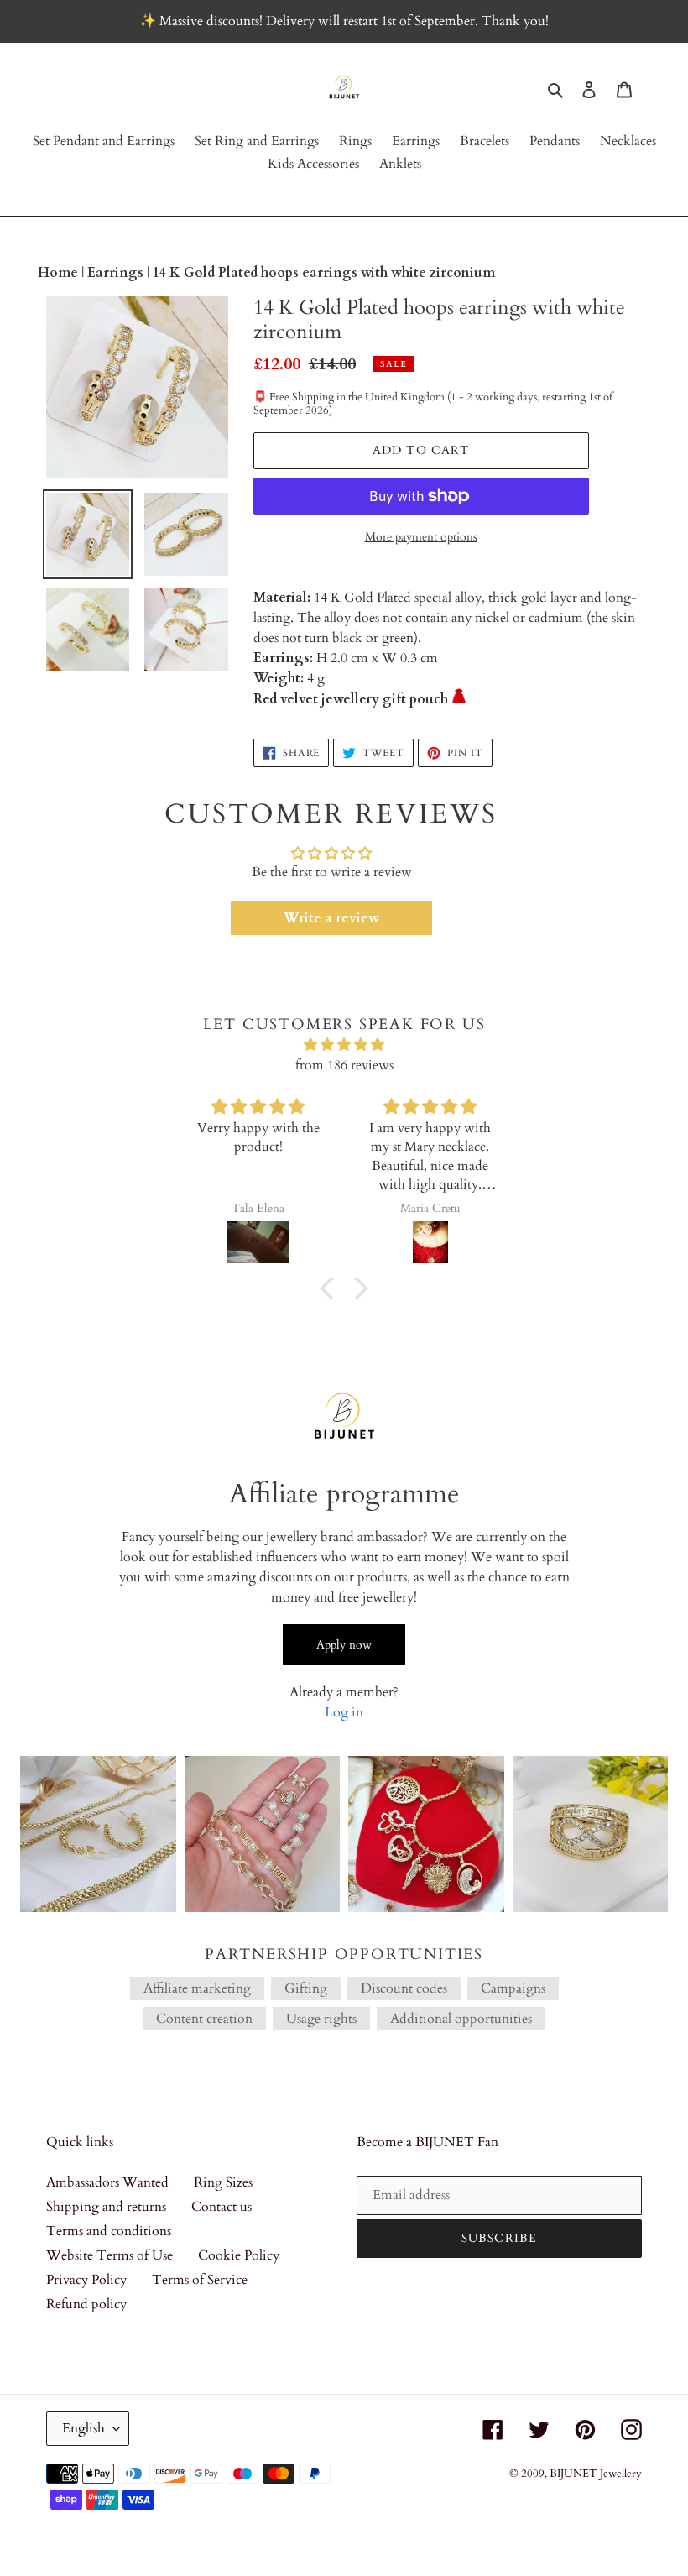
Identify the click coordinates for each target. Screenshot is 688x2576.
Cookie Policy (239, 2255)
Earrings (117, 273)
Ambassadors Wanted (107, 2182)
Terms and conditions (109, 2231)
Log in (344, 1712)
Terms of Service (200, 2280)
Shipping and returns (106, 2207)
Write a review (331, 918)
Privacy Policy (86, 2280)
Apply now (344, 1645)
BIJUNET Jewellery (596, 2474)
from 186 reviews (344, 1065)
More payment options (421, 537)
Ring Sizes (223, 2182)
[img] (344, 1045)
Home (60, 273)
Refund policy (86, 2304)
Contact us (222, 2207)
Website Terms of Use (109, 2255)
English (83, 2428)
